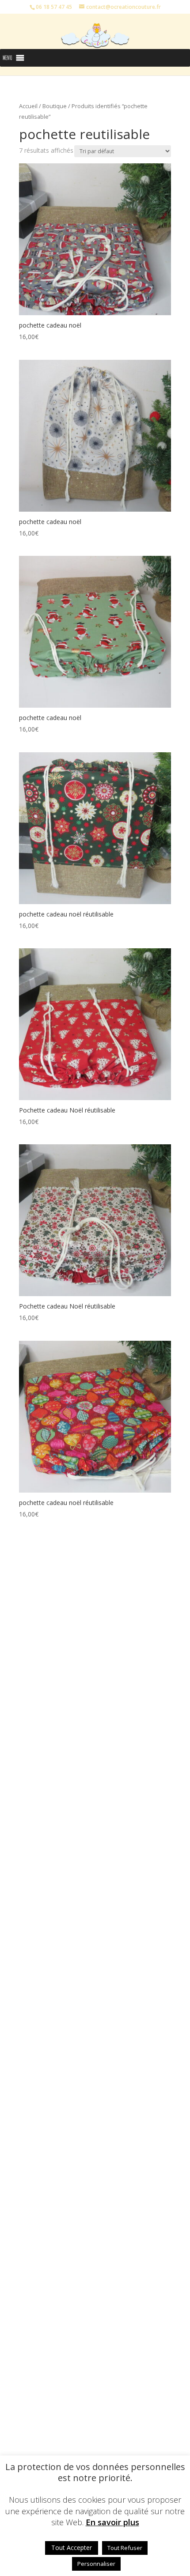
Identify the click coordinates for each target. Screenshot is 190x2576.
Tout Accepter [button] (72, 2548)
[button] (8, 58)
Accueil (28, 106)
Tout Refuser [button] (125, 2548)
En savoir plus (112, 2522)
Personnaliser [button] (96, 2564)
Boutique (55, 106)
